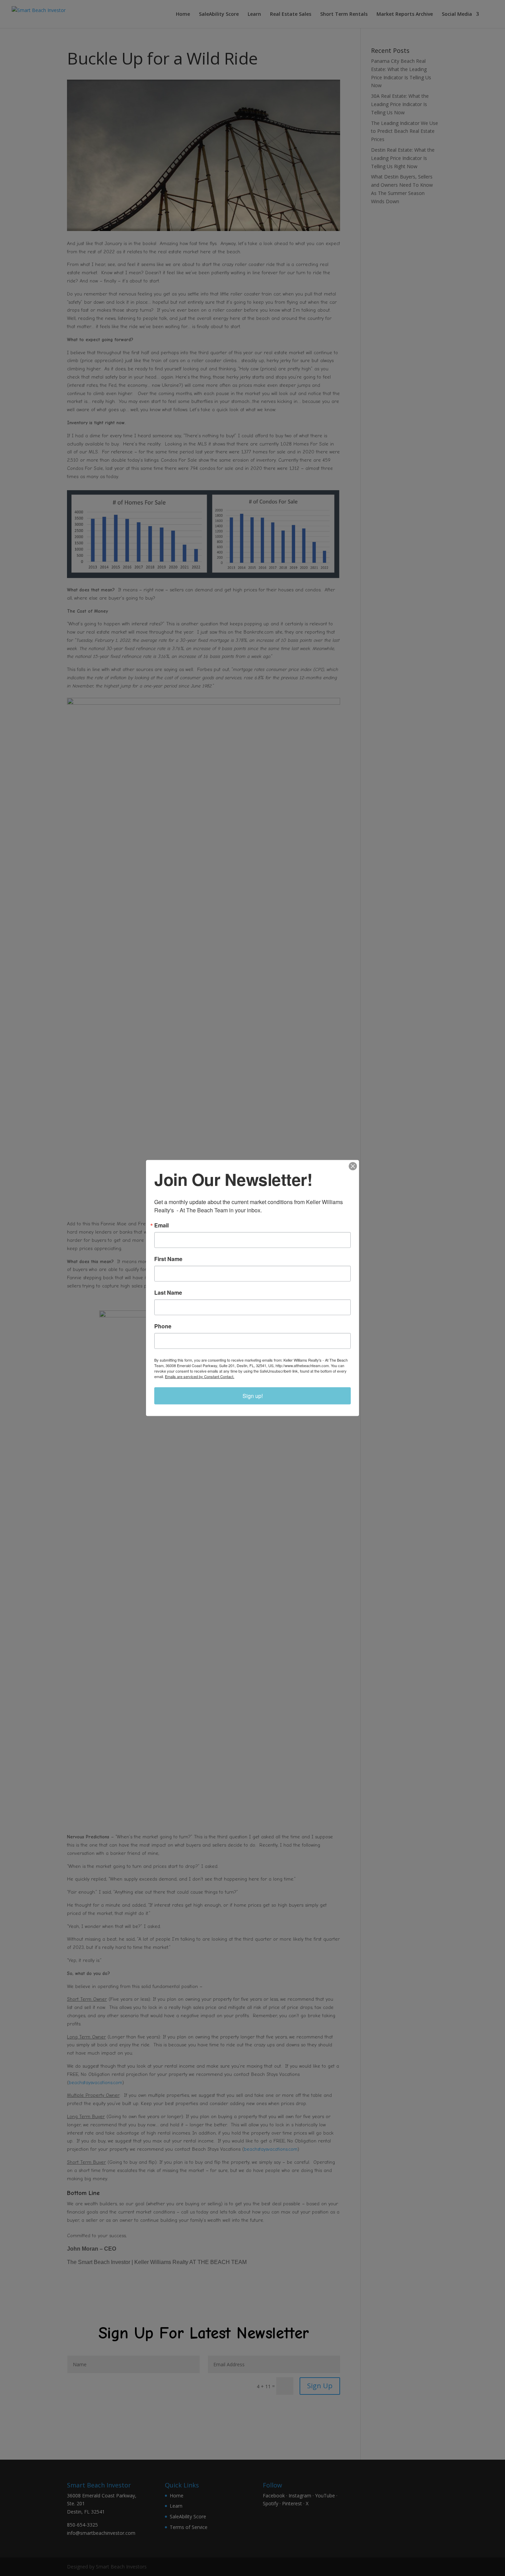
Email (161, 1225)
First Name (168, 1259)
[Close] (353, 1166)
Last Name (168, 1293)
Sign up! (253, 1396)
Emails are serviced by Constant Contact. (200, 1376)
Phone (163, 1326)
